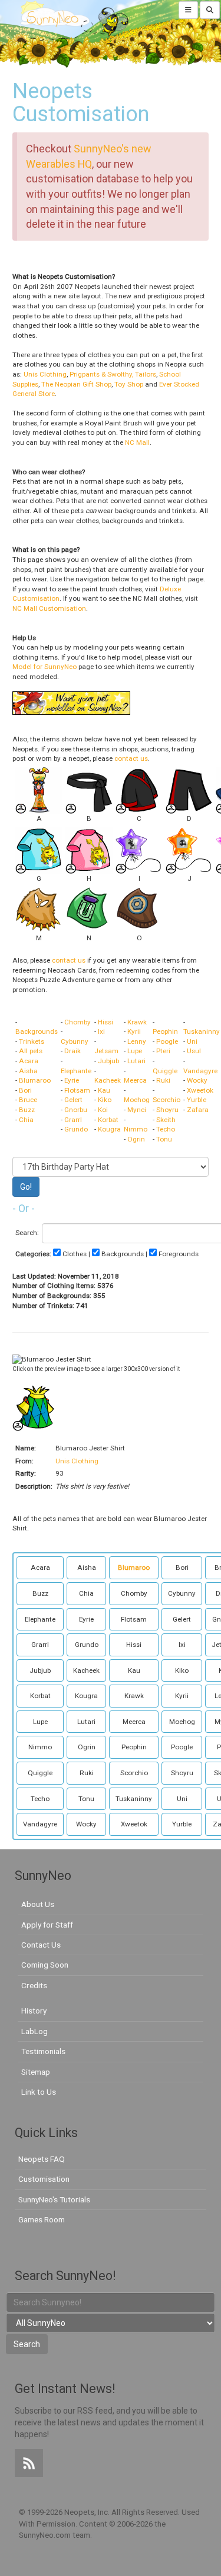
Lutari (136, 1061)
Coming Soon (45, 1965)
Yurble (197, 1100)
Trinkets (32, 1041)
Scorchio (166, 1100)
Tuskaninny (202, 1031)
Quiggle (165, 1071)
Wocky (197, 1080)
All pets (31, 1051)
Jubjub (108, 1061)
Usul (194, 1051)
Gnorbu (76, 1110)
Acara (29, 1061)
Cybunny (75, 1041)
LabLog (34, 2031)
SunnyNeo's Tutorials (54, 2199)
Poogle (167, 1041)
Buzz (27, 1110)
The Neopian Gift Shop (76, 384)
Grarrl (73, 1120)
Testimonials (43, 2051)
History (34, 2011)
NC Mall (137, 442)
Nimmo (136, 1129)
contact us (131, 758)
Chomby (77, 1022)
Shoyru (167, 1110)
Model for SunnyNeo (44, 667)
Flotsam (77, 1090)
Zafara (198, 1110)
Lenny (137, 1041)
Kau (104, 1090)
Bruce (28, 1100)
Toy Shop (129, 384)
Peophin (165, 1031)
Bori (25, 1090)
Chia (26, 1120)
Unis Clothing (45, 374)
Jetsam (106, 1051)
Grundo (76, 1129)
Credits (34, 1985)
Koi (103, 1110)
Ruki (163, 1080)
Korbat (108, 1120)
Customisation (44, 2179)
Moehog (137, 1100)
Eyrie (72, 1080)
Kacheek (108, 1080)
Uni (192, 1041)
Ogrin (136, 1139)
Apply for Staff (47, 1925)
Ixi (101, 1031)
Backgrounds (37, 1031)
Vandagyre (200, 1071)
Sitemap (36, 2072)
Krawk (137, 1022)
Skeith (166, 1120)
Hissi (105, 1022)
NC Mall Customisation (49, 608)
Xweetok (200, 1090)
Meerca (135, 1080)
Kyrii (134, 1031)
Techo (166, 1129)
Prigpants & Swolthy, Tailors (113, 374)
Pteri (163, 1051)
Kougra (109, 1129)
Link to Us (39, 2092)
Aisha (28, 1071)
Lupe (135, 1051)
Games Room (42, 2219)
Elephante (76, 1071)
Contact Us (41, 1945)
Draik (72, 1051)
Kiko (105, 1100)
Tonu (164, 1139)
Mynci (137, 1110)
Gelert (73, 1100)
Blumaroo (35, 1080)
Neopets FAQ (42, 2159)
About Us (38, 1904)
